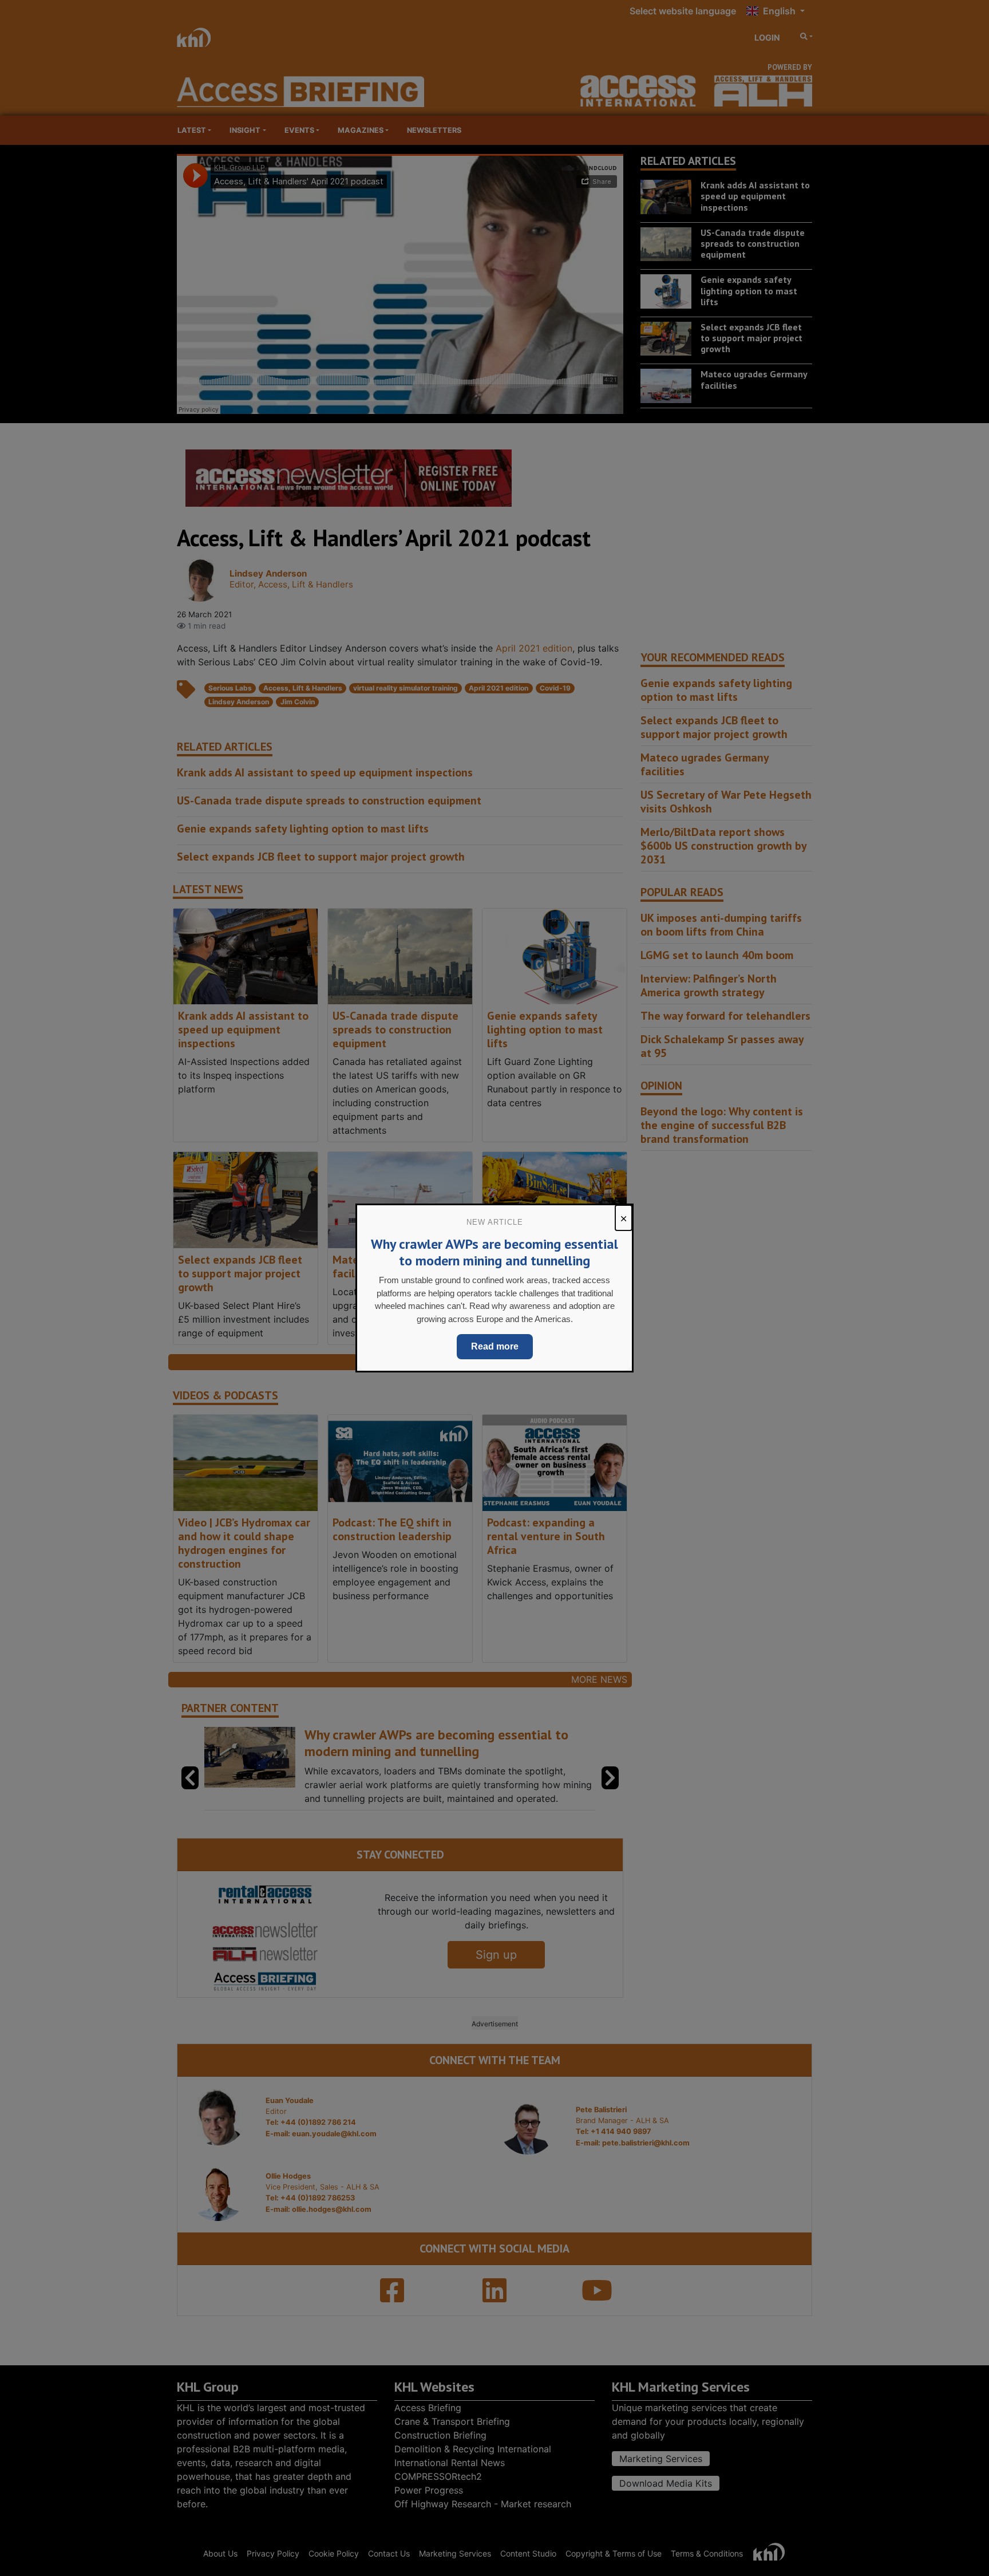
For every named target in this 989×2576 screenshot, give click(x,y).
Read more (495, 1346)
